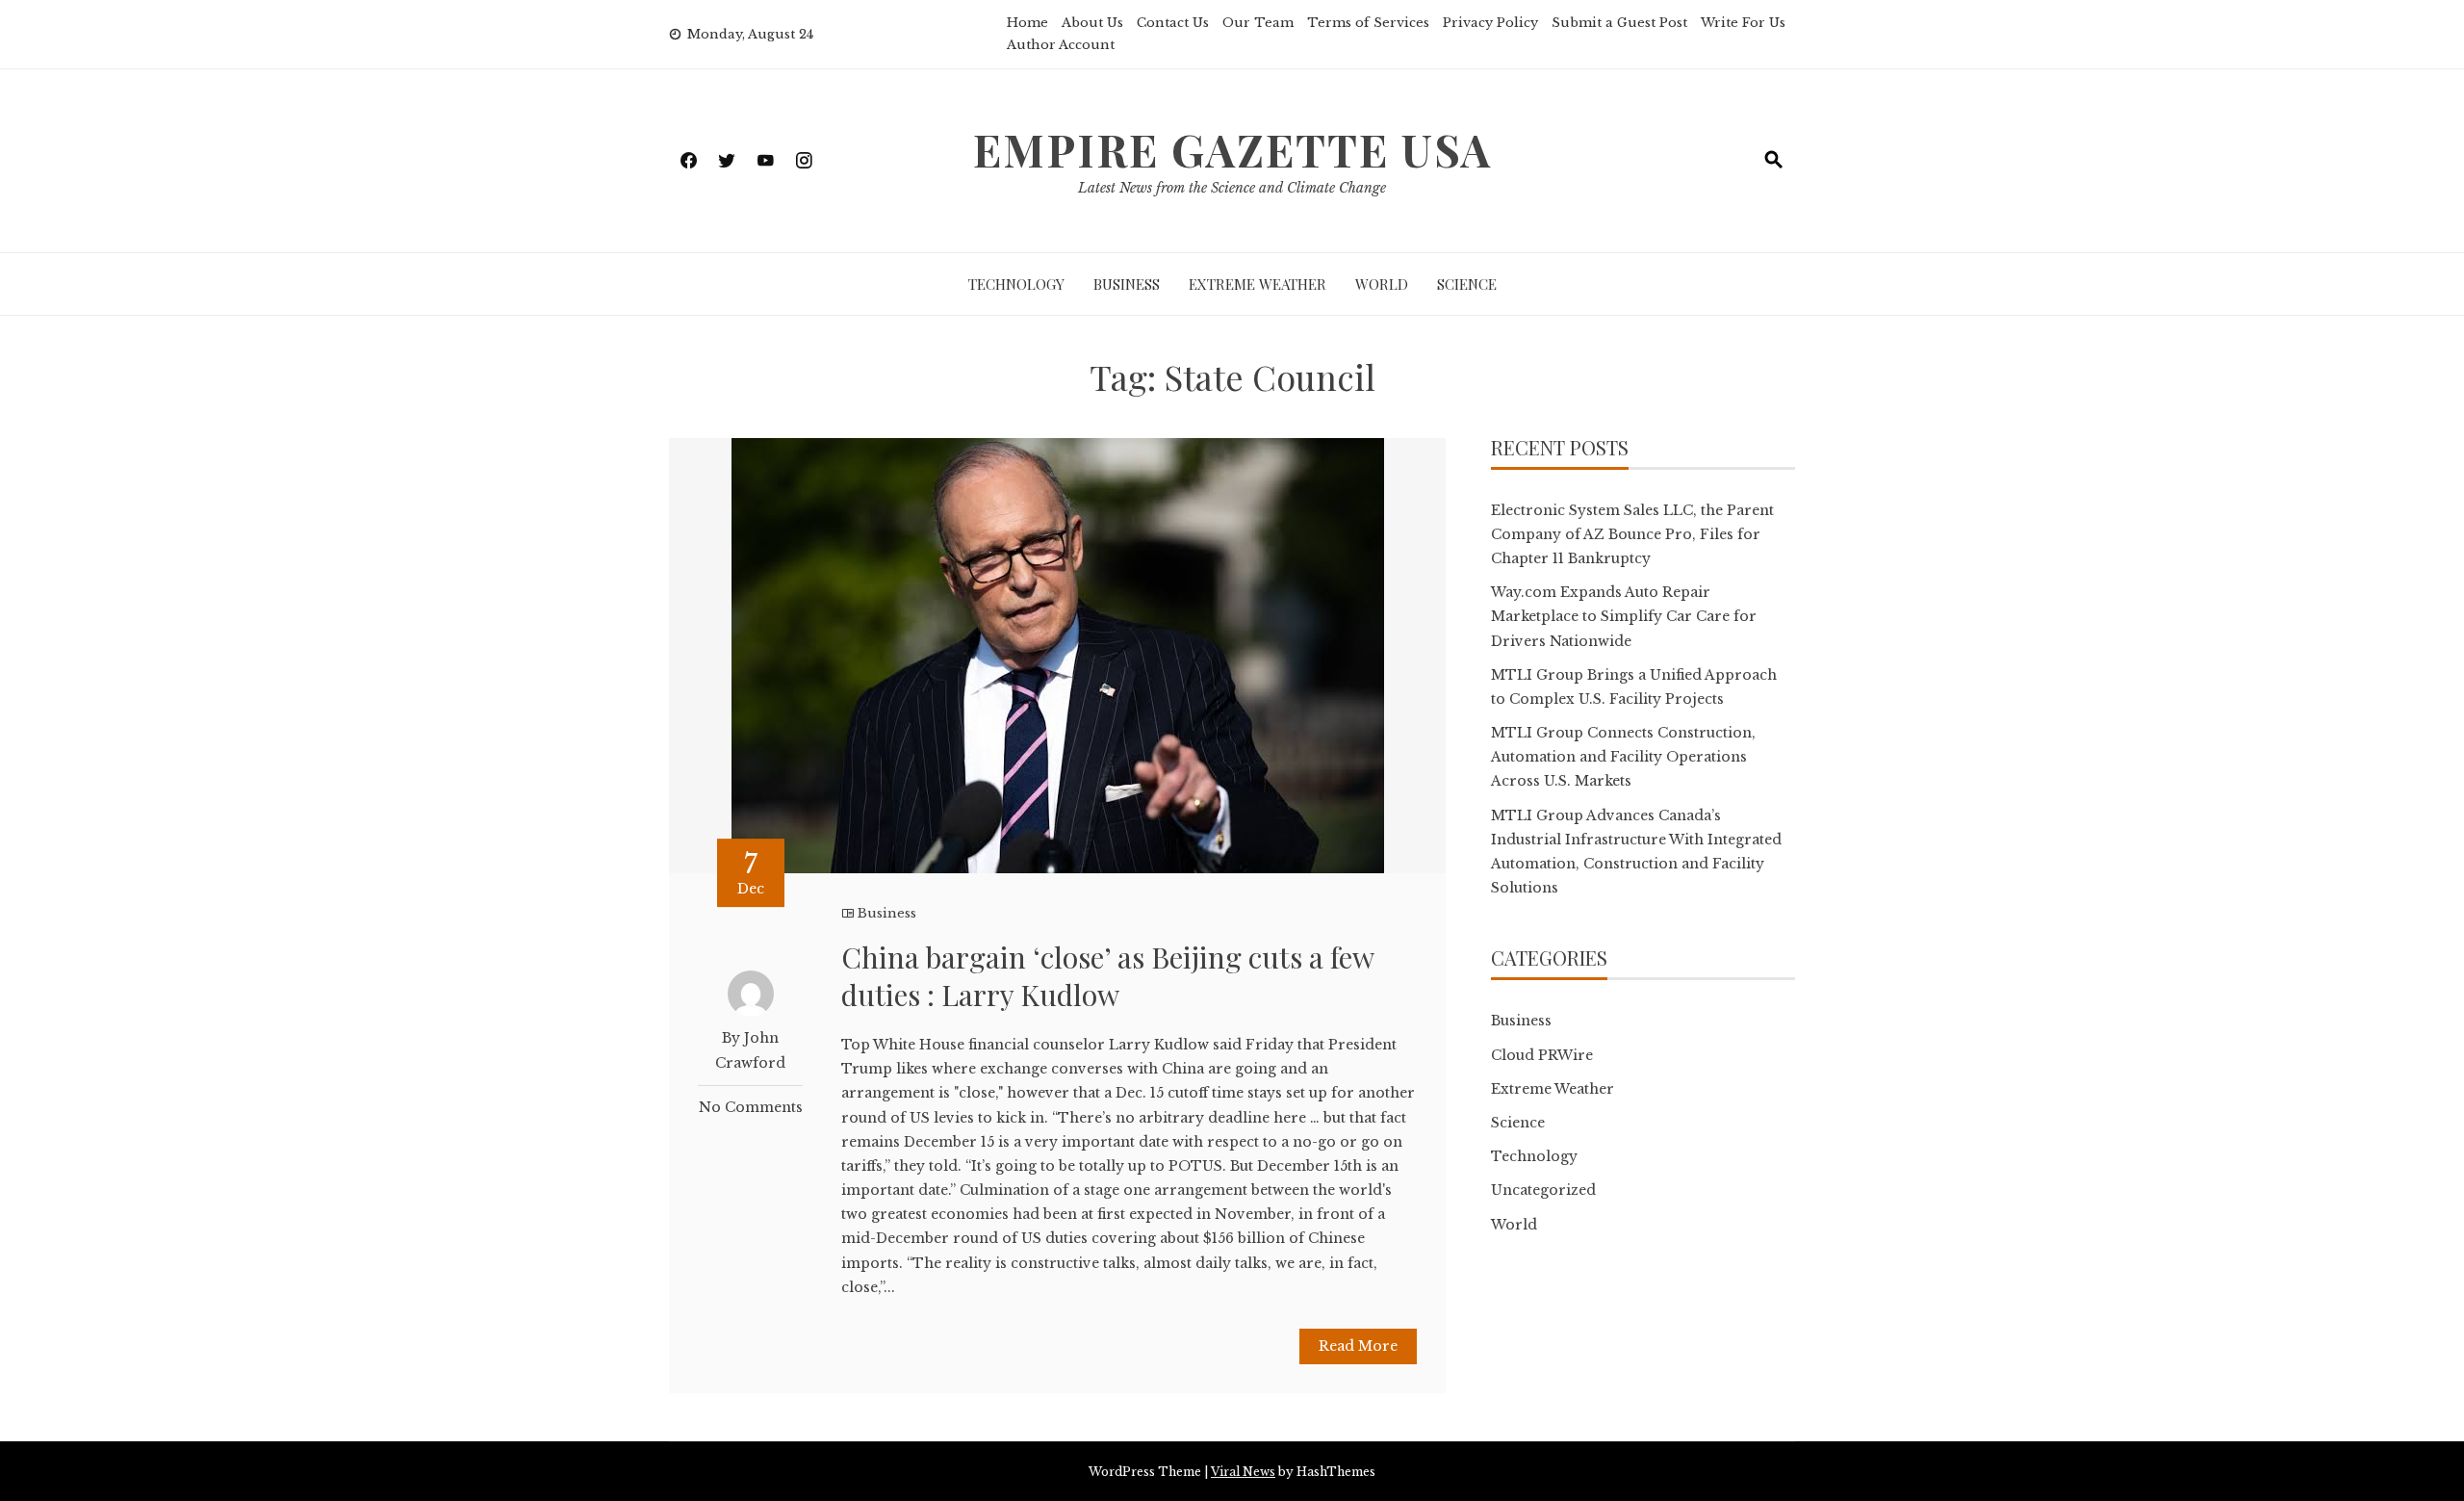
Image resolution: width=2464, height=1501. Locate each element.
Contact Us (1173, 23)
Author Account (1061, 45)
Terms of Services (1368, 23)
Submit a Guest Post (1619, 23)
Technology (1016, 284)
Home (1027, 23)
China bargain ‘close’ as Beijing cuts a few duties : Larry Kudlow (1107, 976)
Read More (1358, 1346)
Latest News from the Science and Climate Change (1232, 188)
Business (1127, 284)
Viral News (1243, 1472)
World (1382, 284)
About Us (1092, 23)
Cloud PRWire (1542, 1055)
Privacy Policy (1490, 23)
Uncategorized (1543, 1190)
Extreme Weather (1258, 284)
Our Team (1258, 23)
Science (1467, 284)
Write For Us (1743, 23)
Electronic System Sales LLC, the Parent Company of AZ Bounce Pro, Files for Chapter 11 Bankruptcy (1632, 534)
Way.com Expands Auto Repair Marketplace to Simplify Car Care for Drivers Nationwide (1624, 616)
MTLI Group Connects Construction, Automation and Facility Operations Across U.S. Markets (1623, 757)
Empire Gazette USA (1232, 149)
